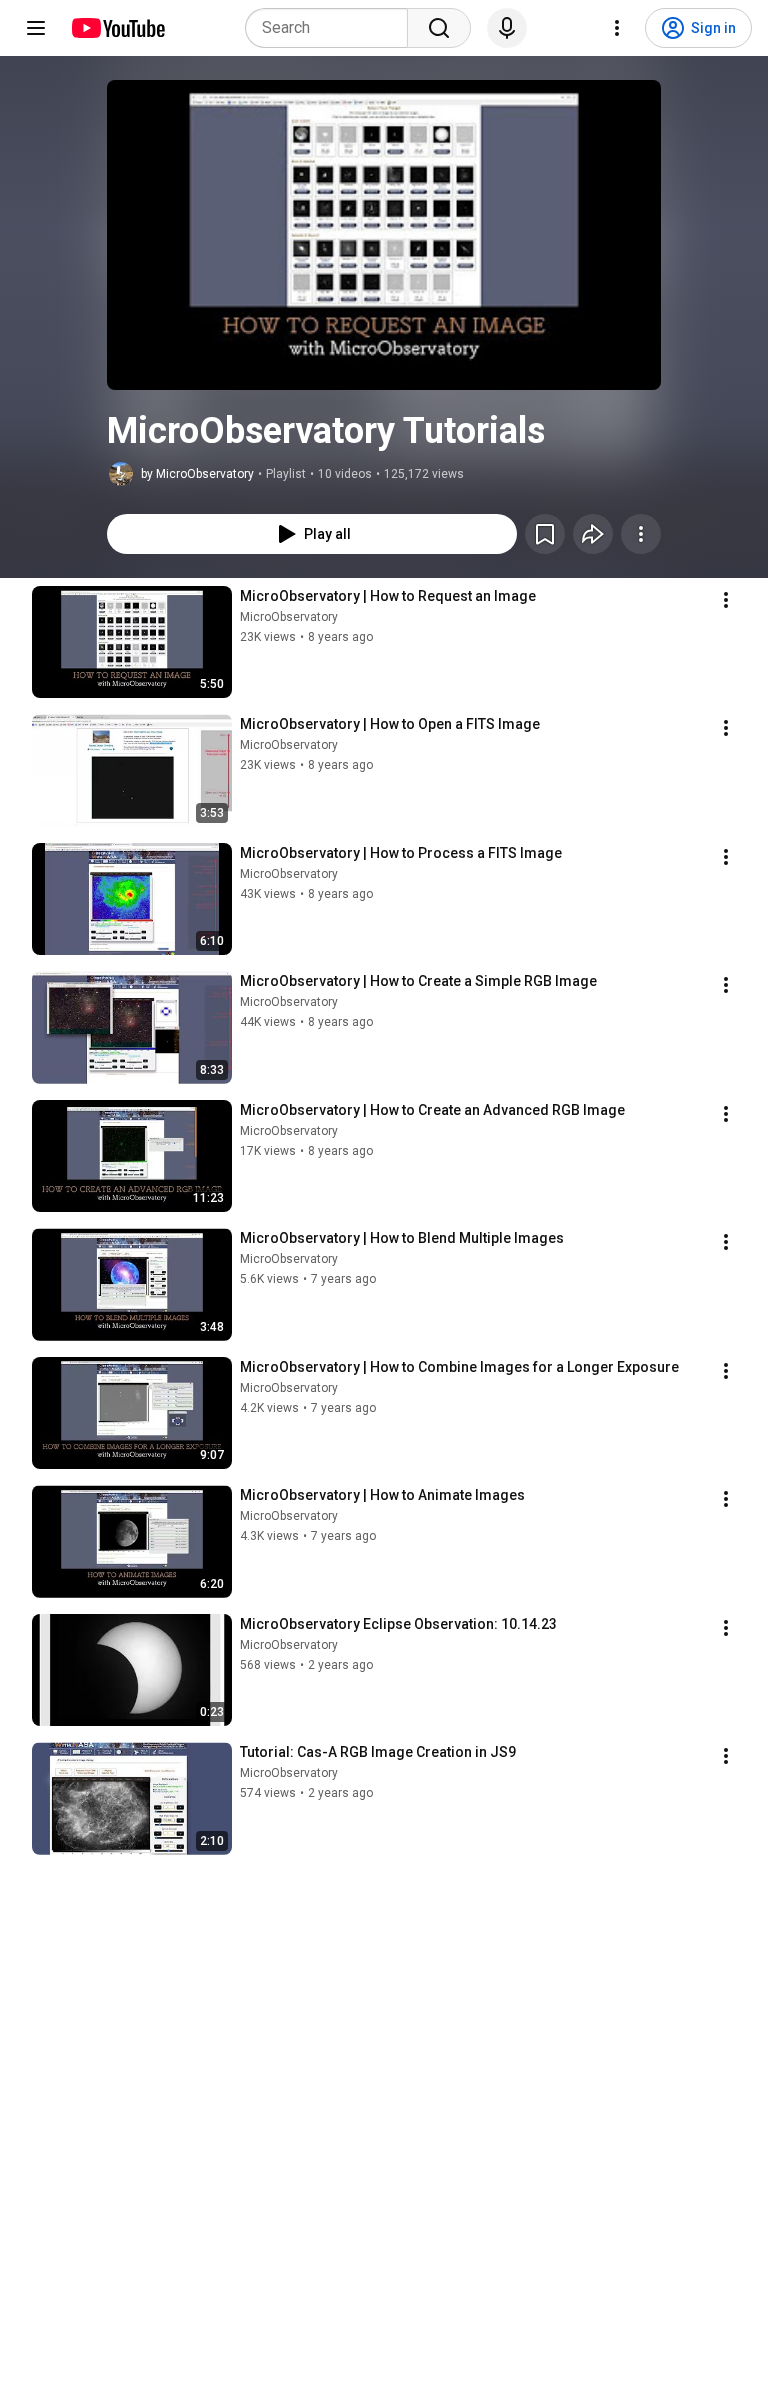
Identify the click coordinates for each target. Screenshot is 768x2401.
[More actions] (641, 534)
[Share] (593, 534)
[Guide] (36, 28)
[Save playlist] (545, 534)
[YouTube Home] (117, 28)
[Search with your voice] (507, 28)
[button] (384, 235)
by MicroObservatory (197, 474)
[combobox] (332, 28)
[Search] (439, 28)
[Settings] (617, 28)
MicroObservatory (289, 617)
